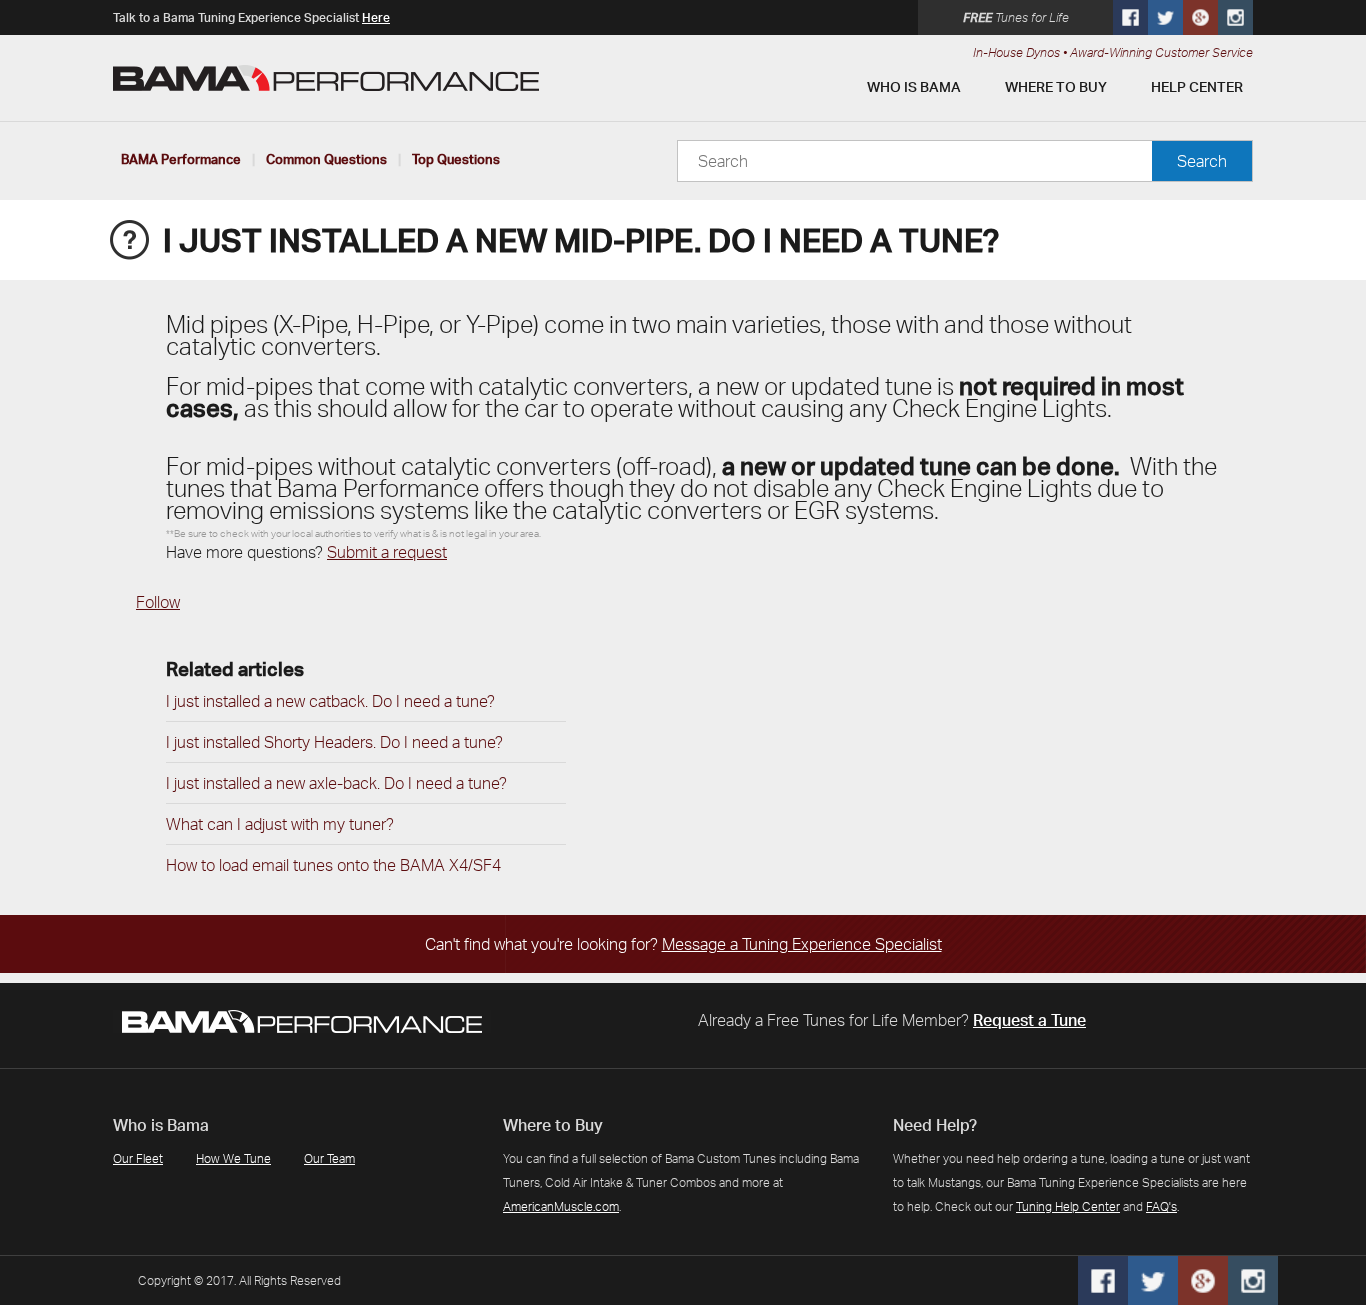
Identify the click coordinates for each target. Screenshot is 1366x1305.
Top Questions (456, 159)
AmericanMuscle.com (561, 1206)
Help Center (1197, 86)
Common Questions (326, 159)
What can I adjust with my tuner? (280, 824)
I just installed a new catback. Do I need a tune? (330, 701)
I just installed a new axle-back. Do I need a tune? (336, 783)
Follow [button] (158, 602)
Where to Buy (1056, 86)
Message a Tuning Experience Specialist (802, 944)
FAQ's (1161, 1206)
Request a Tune (1029, 1020)
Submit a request (387, 552)
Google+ (1200, 17)
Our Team (329, 1158)
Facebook (1130, 17)
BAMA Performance (181, 159)
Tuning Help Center (1068, 1206)
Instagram (1235, 17)
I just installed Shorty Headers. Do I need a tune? (334, 742)
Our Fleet (138, 1158)
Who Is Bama (914, 86)
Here (376, 17)
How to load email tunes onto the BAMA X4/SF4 (333, 865)
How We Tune (233, 1158)
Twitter (1165, 17)
